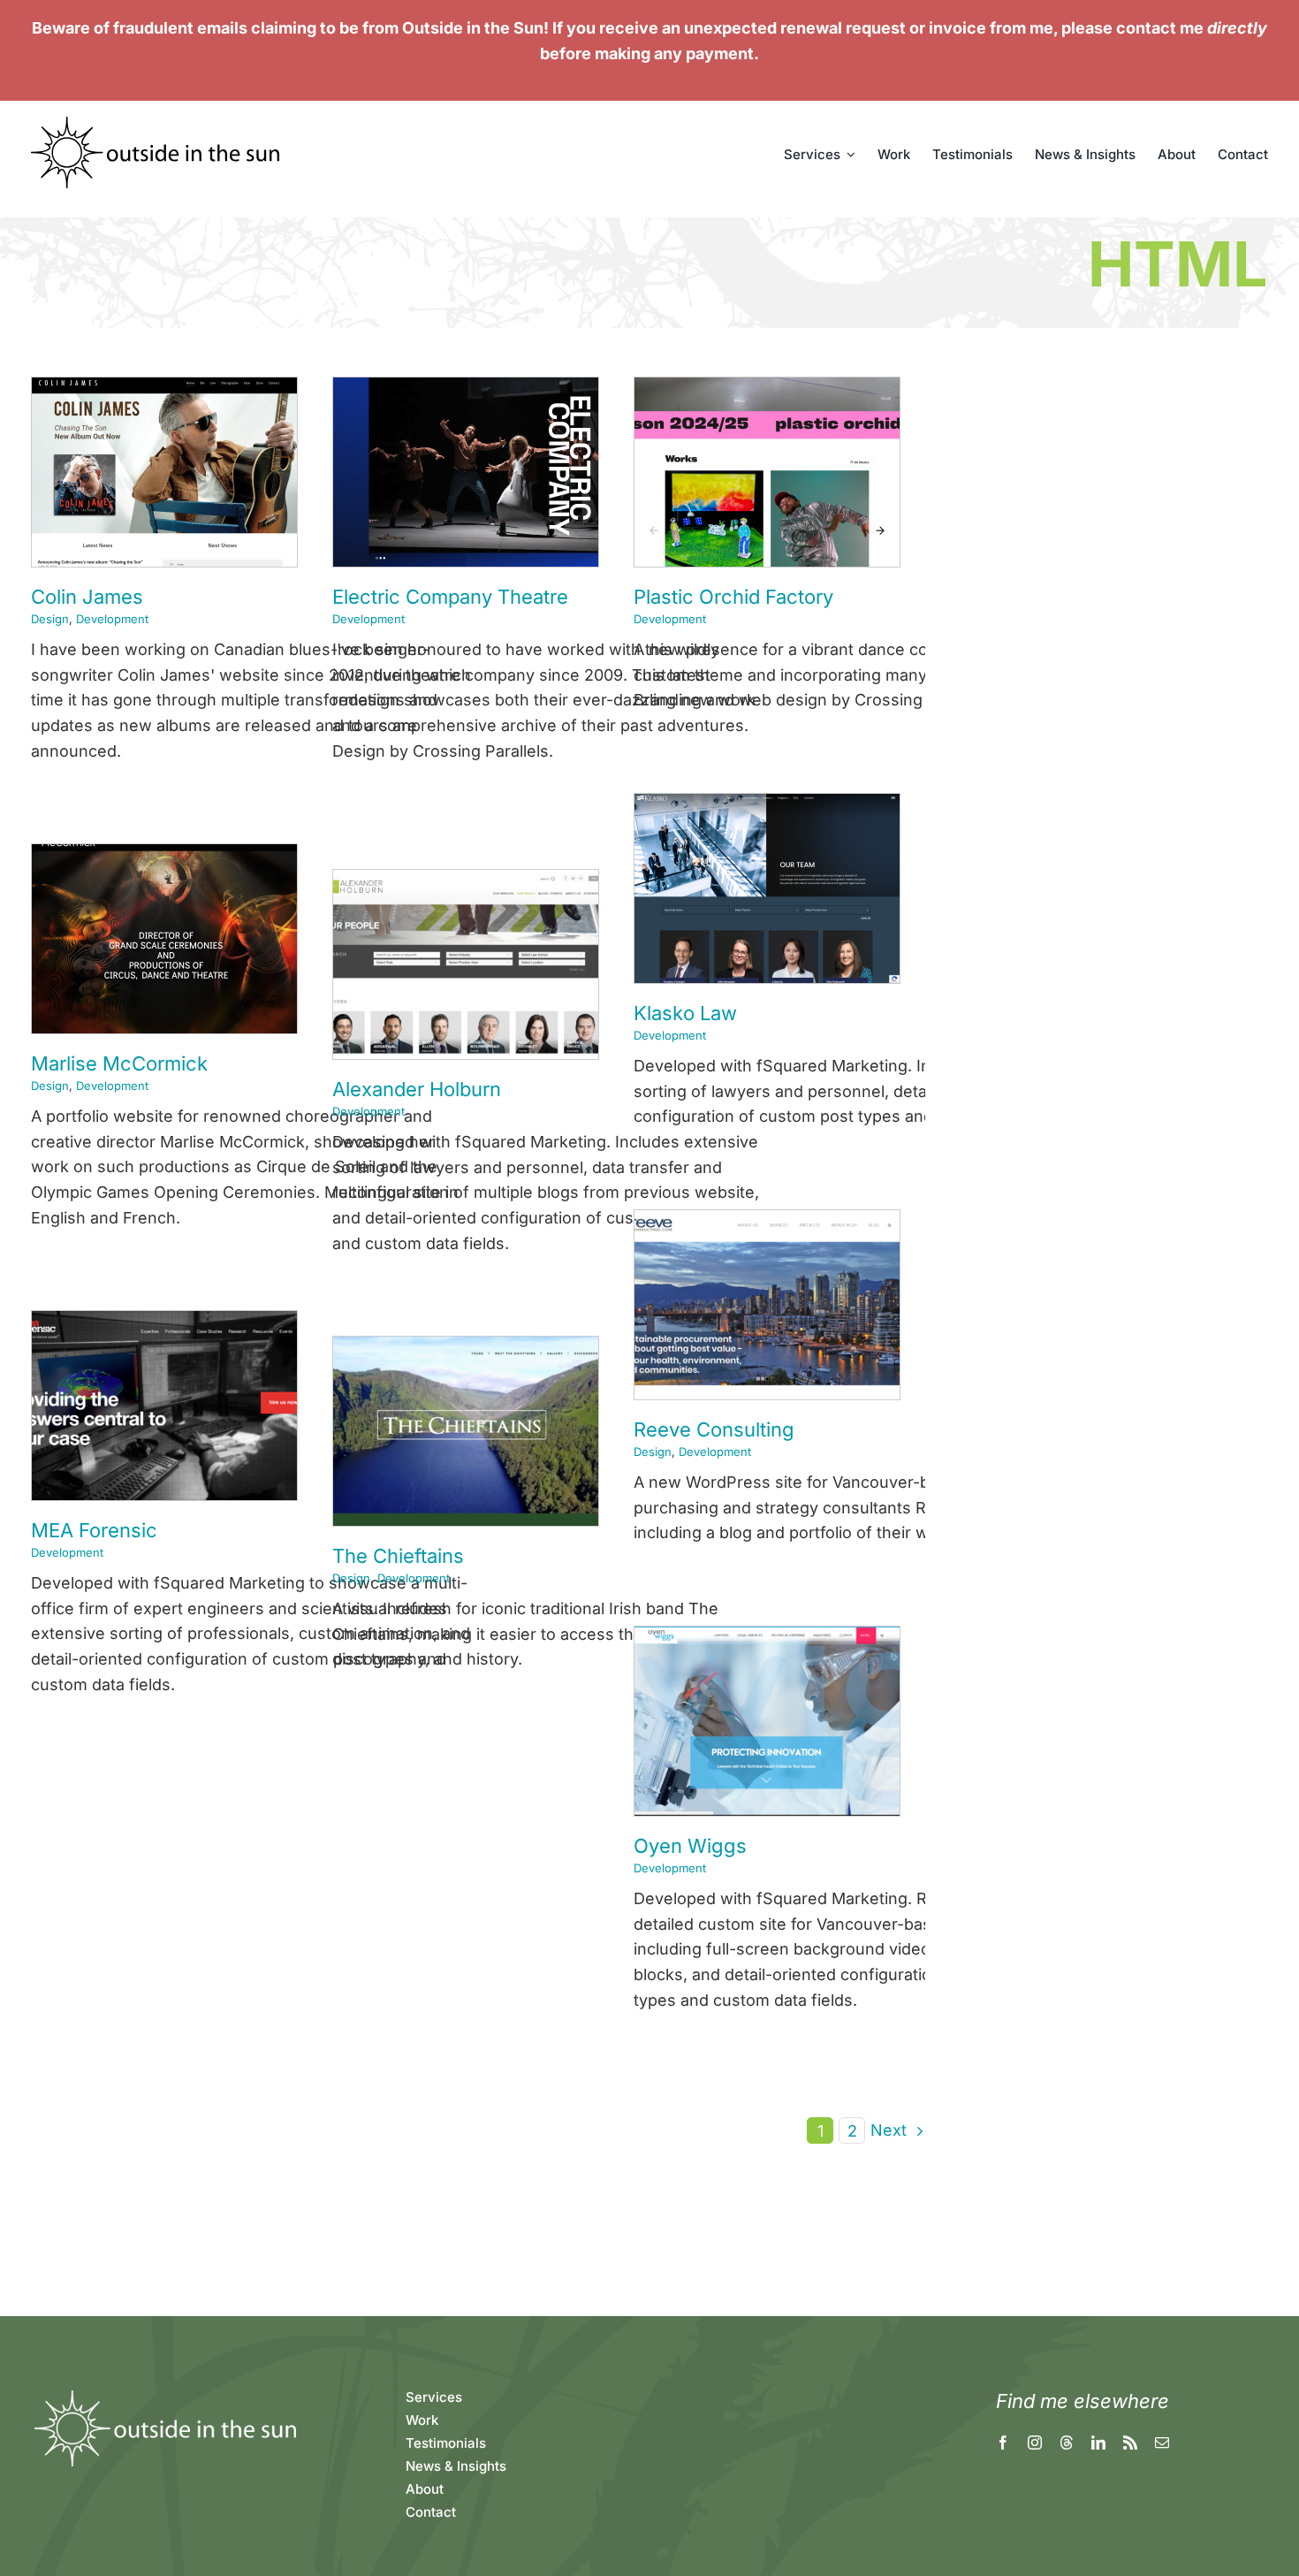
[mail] (1162, 2443)
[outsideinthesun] (157, 124)
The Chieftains (398, 1556)
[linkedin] (1098, 2443)
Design (50, 619)
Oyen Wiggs (690, 1846)
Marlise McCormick (119, 1063)
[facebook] (1003, 2443)
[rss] (1130, 2443)
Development (112, 619)
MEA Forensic (94, 1530)
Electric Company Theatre (450, 597)
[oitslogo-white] (163, 2394)
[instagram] (1035, 2443)
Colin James (87, 597)
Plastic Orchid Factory (733, 597)
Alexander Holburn (417, 1089)
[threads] (1067, 2443)
